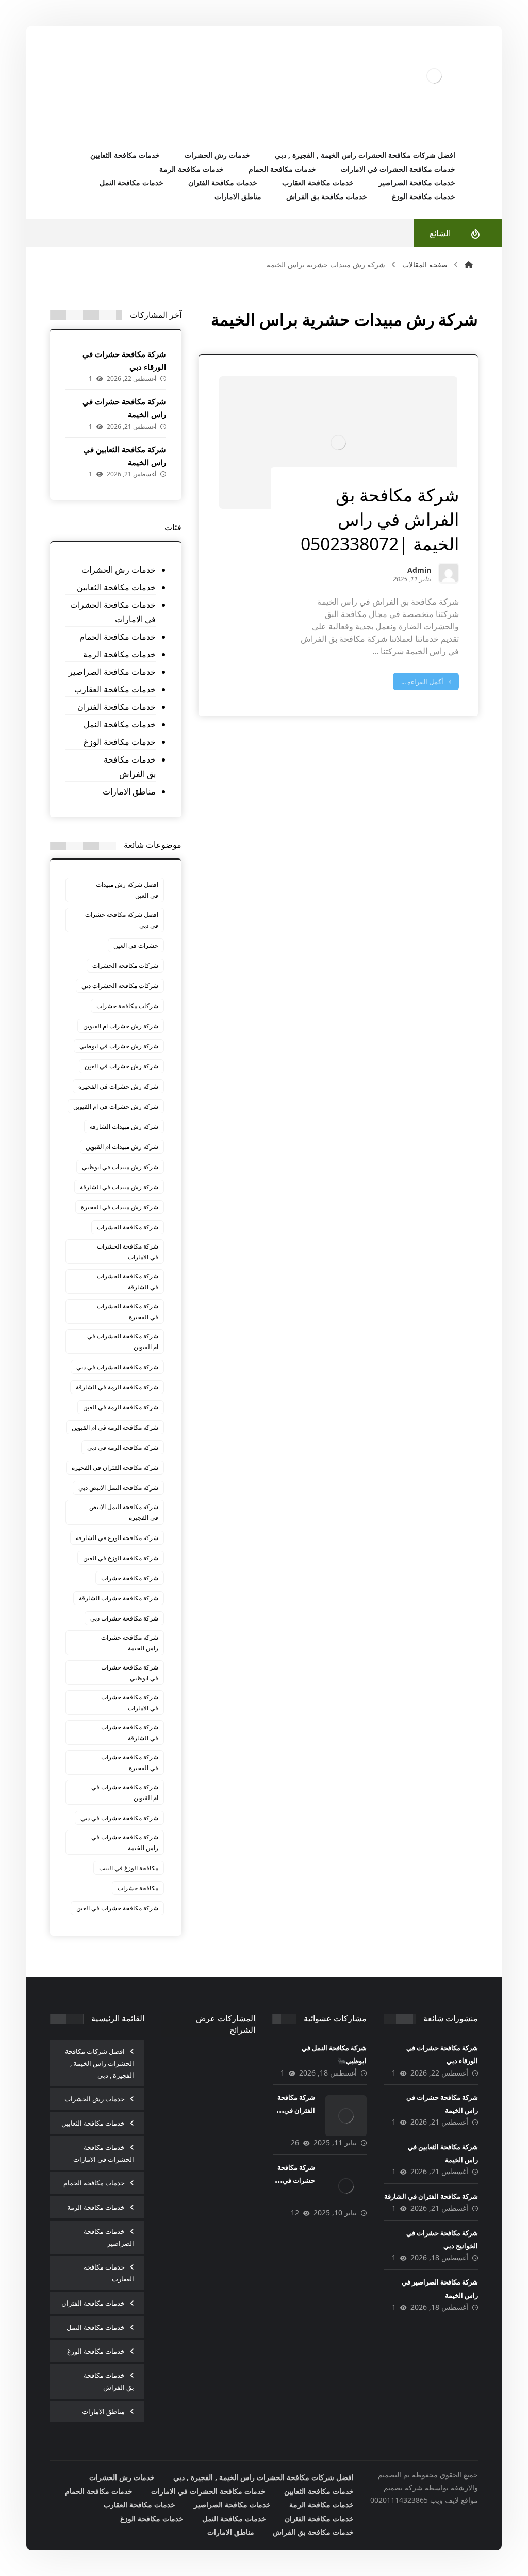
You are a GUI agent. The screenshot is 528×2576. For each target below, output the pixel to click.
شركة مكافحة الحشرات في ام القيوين (123, 1341)
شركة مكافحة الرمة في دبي (123, 1447)
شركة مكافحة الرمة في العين (121, 1407)
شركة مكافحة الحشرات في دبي (117, 1367)
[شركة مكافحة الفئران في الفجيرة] (346, 2116)
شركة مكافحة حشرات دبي (124, 1618)
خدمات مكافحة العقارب (115, 689)
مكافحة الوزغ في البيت (129, 1868)
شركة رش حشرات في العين (121, 1066)
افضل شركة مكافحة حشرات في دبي (122, 920)
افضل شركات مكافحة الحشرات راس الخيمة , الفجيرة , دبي (100, 2063)
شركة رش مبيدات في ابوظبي (120, 1167)
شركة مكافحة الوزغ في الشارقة (117, 1538)
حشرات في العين (136, 945)
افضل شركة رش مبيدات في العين (127, 890)
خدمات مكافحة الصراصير (112, 672)
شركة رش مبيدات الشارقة (124, 1127)
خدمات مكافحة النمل (119, 724)
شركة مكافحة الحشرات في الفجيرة (128, 1311)
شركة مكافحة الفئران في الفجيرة (115, 1468)
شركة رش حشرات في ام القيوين (116, 1106)
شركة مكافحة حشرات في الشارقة (130, 1732)
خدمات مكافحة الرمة (119, 654)
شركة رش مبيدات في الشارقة (119, 1187)
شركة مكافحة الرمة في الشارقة (117, 1387)
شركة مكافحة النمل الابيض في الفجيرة (124, 1512)
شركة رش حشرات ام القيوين (121, 1026)
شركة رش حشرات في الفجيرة (118, 1086)
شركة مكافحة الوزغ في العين (121, 1558)
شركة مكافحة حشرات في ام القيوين (125, 1792)
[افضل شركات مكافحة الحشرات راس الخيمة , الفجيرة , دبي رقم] (434, 76)
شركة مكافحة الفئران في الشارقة (431, 2196)
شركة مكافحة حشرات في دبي (119, 1818)
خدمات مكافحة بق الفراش (129, 767)
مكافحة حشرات (138, 1888)
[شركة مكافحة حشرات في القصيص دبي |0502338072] (346, 2186)
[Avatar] (449, 573)
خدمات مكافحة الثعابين (116, 587)
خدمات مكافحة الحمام (117, 637)
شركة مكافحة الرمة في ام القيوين (115, 1427)
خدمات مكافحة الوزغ (119, 742)
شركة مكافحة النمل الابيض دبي (118, 1488)
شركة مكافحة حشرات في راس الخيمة (125, 1842)
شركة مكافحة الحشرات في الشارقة (128, 1282)
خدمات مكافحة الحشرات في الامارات (113, 612)
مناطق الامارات (129, 791)
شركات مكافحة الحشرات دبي (120, 986)
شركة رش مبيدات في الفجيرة (120, 1207)
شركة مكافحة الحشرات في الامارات (128, 1252)
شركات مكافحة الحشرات (125, 966)
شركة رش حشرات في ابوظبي (119, 1046)
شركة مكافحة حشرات (130, 1578)
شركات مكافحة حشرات (127, 1006)
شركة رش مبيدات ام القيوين (122, 1147)
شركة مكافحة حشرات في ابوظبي (130, 1673)
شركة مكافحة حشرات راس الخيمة (130, 1643)
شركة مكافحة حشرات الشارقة (119, 1598)
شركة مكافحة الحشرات (128, 1227)
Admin (419, 571)
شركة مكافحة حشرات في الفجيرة (130, 1762)
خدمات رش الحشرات (118, 570)
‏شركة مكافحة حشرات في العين (117, 1908)
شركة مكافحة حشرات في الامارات (130, 1703)
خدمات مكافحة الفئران (116, 707)
